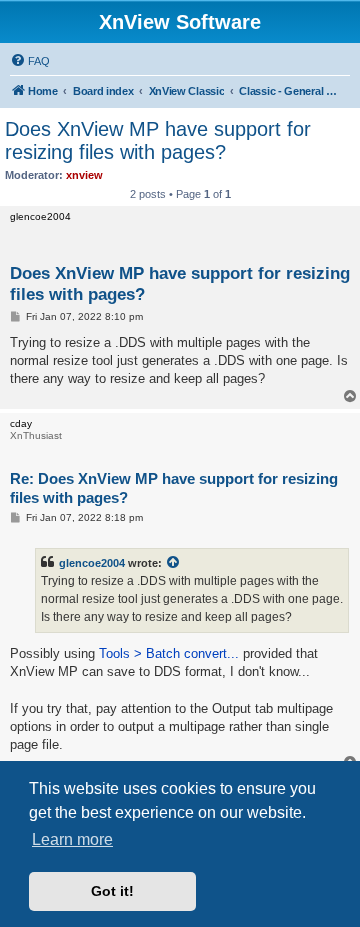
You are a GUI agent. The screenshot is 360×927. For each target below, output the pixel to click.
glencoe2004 (92, 563)
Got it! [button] (112, 891)
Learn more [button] (72, 839)
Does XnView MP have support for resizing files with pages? (158, 140)
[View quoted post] (174, 563)
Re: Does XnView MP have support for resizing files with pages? (174, 488)
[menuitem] (30, 61)
